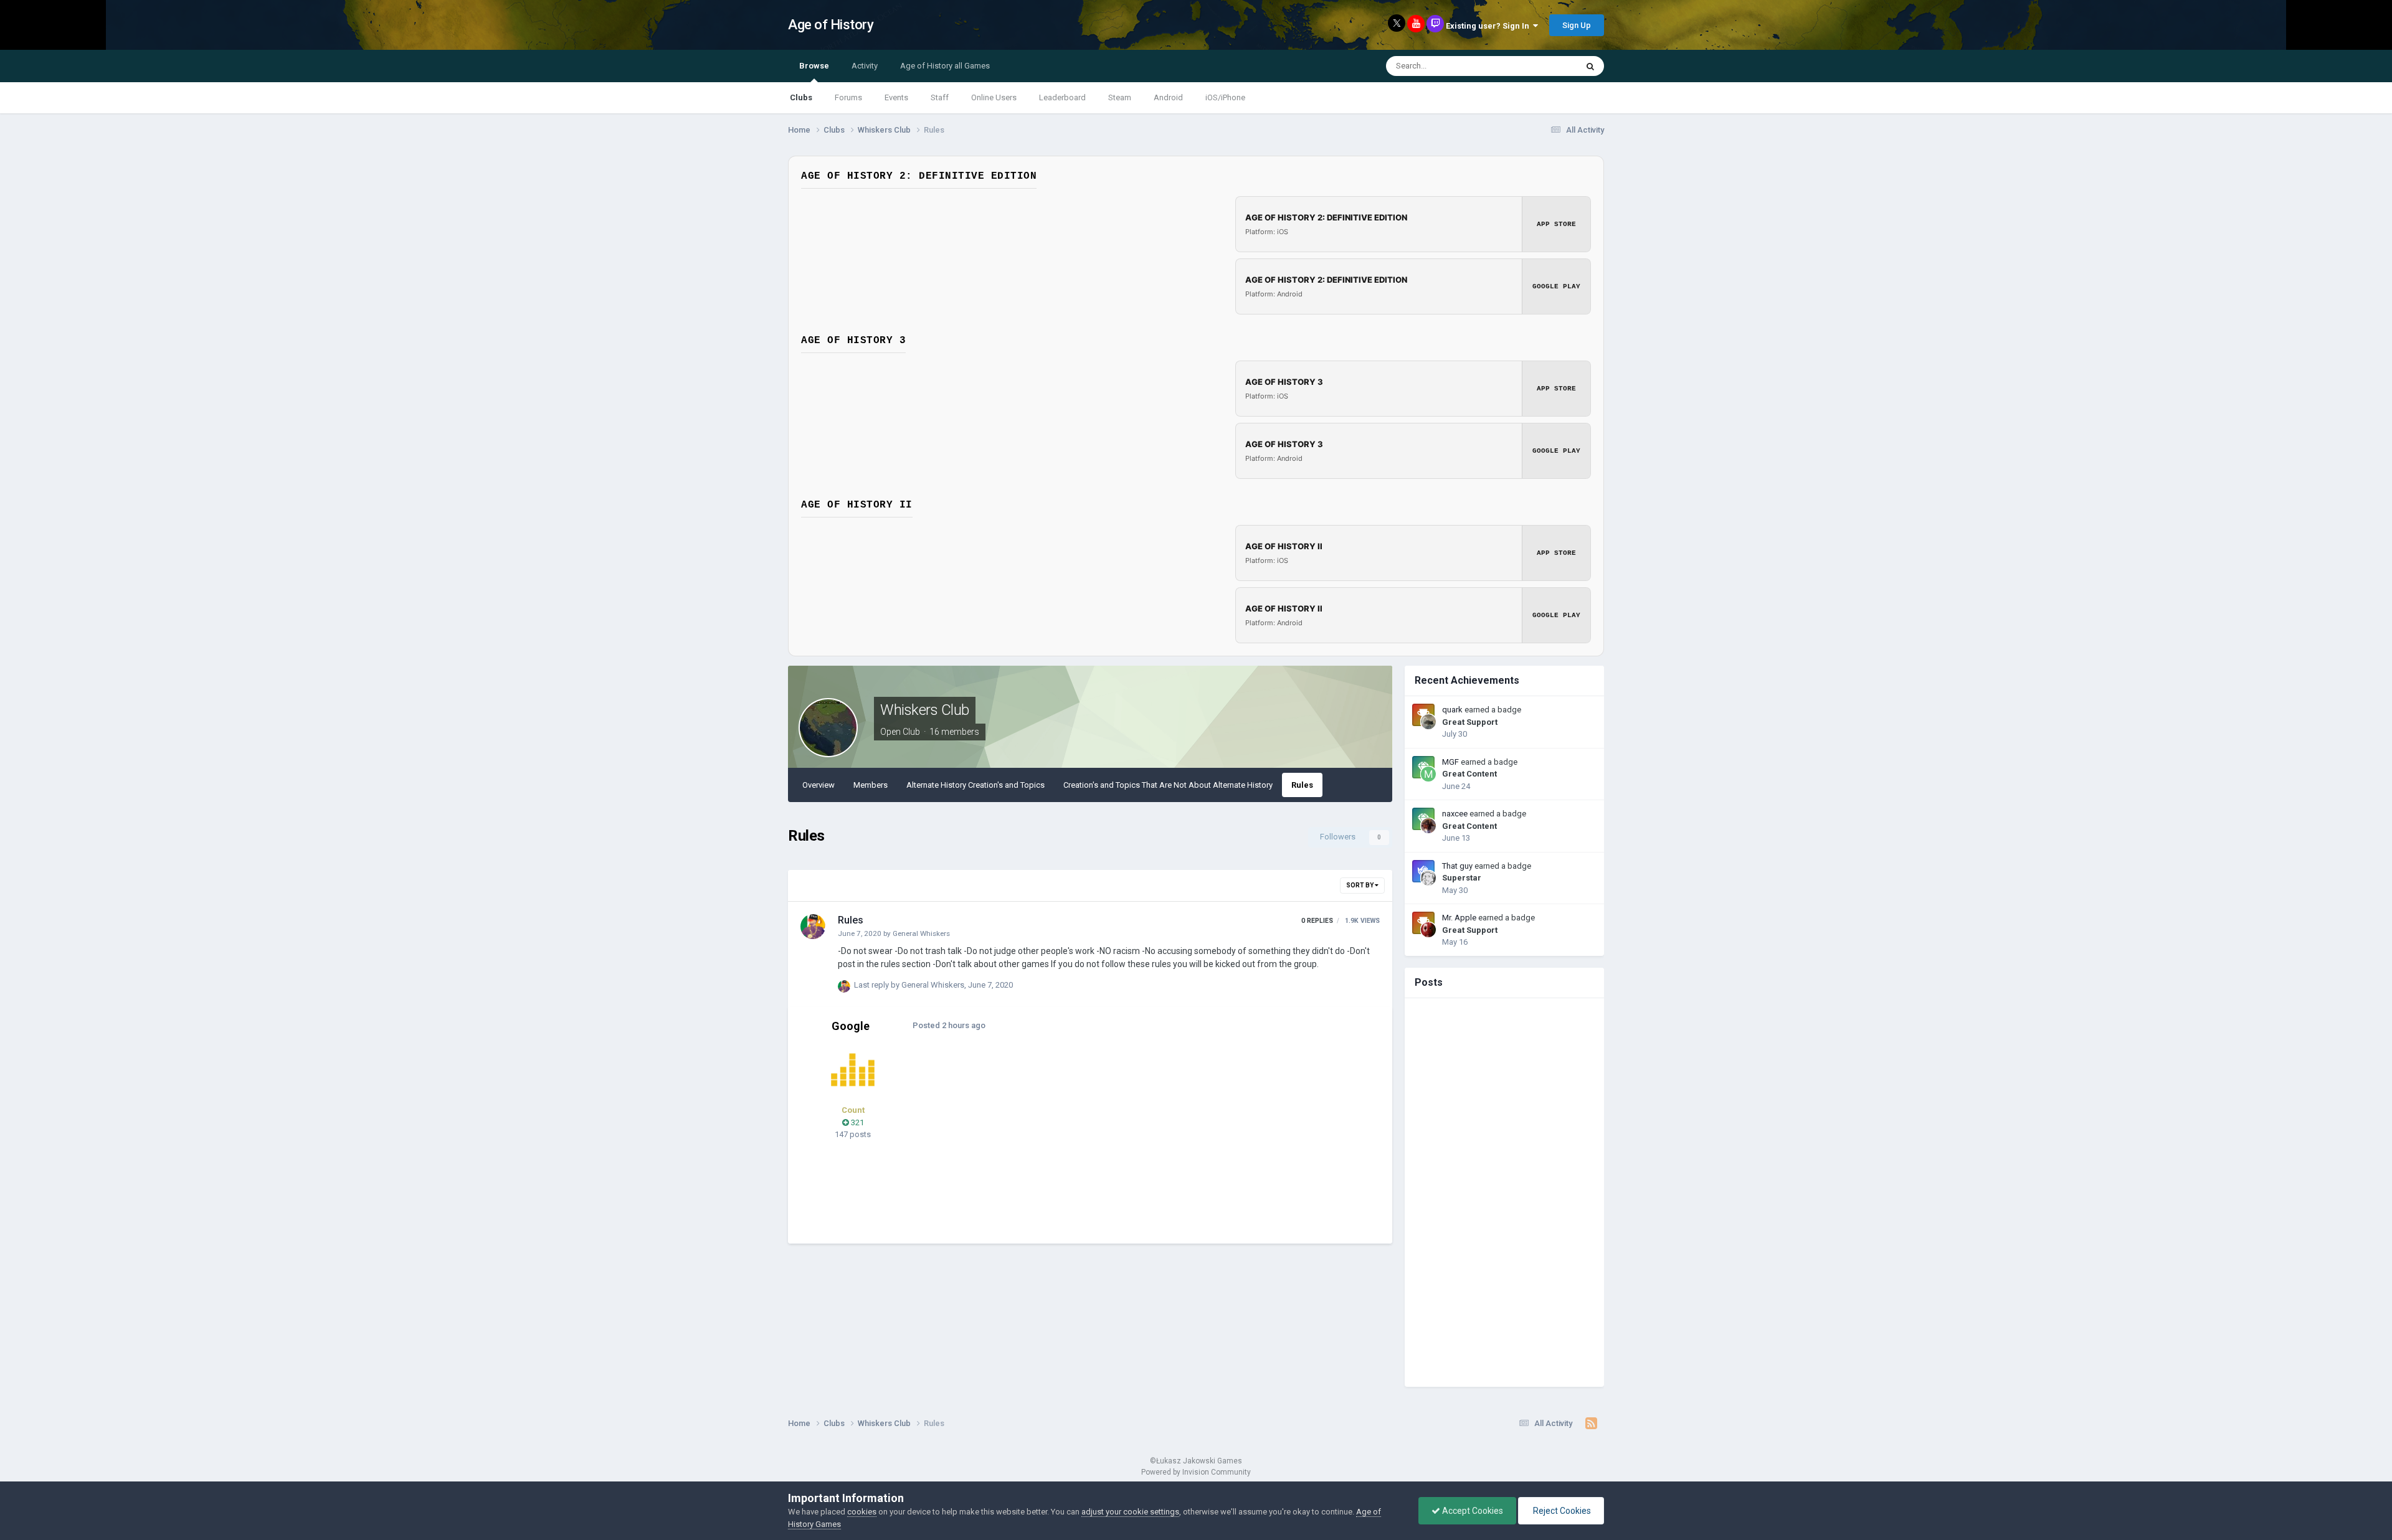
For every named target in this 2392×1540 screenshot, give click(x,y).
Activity (865, 66)
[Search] (1590, 66)
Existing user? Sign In (1489, 26)
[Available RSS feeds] (1591, 1424)
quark (1452, 710)
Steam (1120, 97)
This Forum (1540, 66)
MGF (1450, 762)
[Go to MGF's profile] (1428, 774)
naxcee (1455, 814)
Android (1168, 97)
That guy (1457, 866)
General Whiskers (921, 933)
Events (896, 97)
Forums (848, 97)
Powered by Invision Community (1196, 1472)
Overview (819, 785)
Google (851, 1026)
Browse (814, 66)
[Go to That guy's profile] (1428, 878)
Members (871, 785)
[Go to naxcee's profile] (1428, 826)
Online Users (994, 97)
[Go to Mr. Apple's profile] (1428, 930)
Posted (949, 1025)
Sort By (1360, 885)
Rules (1302, 785)
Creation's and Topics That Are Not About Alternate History (1168, 785)
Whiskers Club (925, 710)
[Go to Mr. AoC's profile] (853, 1070)
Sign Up (1577, 25)
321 (857, 1122)
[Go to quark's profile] (1428, 722)
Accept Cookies (1472, 1511)
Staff (940, 97)
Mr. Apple (1459, 918)
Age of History (831, 25)
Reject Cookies (1561, 1511)
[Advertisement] (1152, 1144)
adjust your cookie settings (1130, 1512)
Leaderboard (1062, 97)
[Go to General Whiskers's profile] (813, 927)
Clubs (801, 97)
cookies (862, 1512)
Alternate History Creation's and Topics (975, 785)
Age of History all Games (945, 66)
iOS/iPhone (1225, 97)
